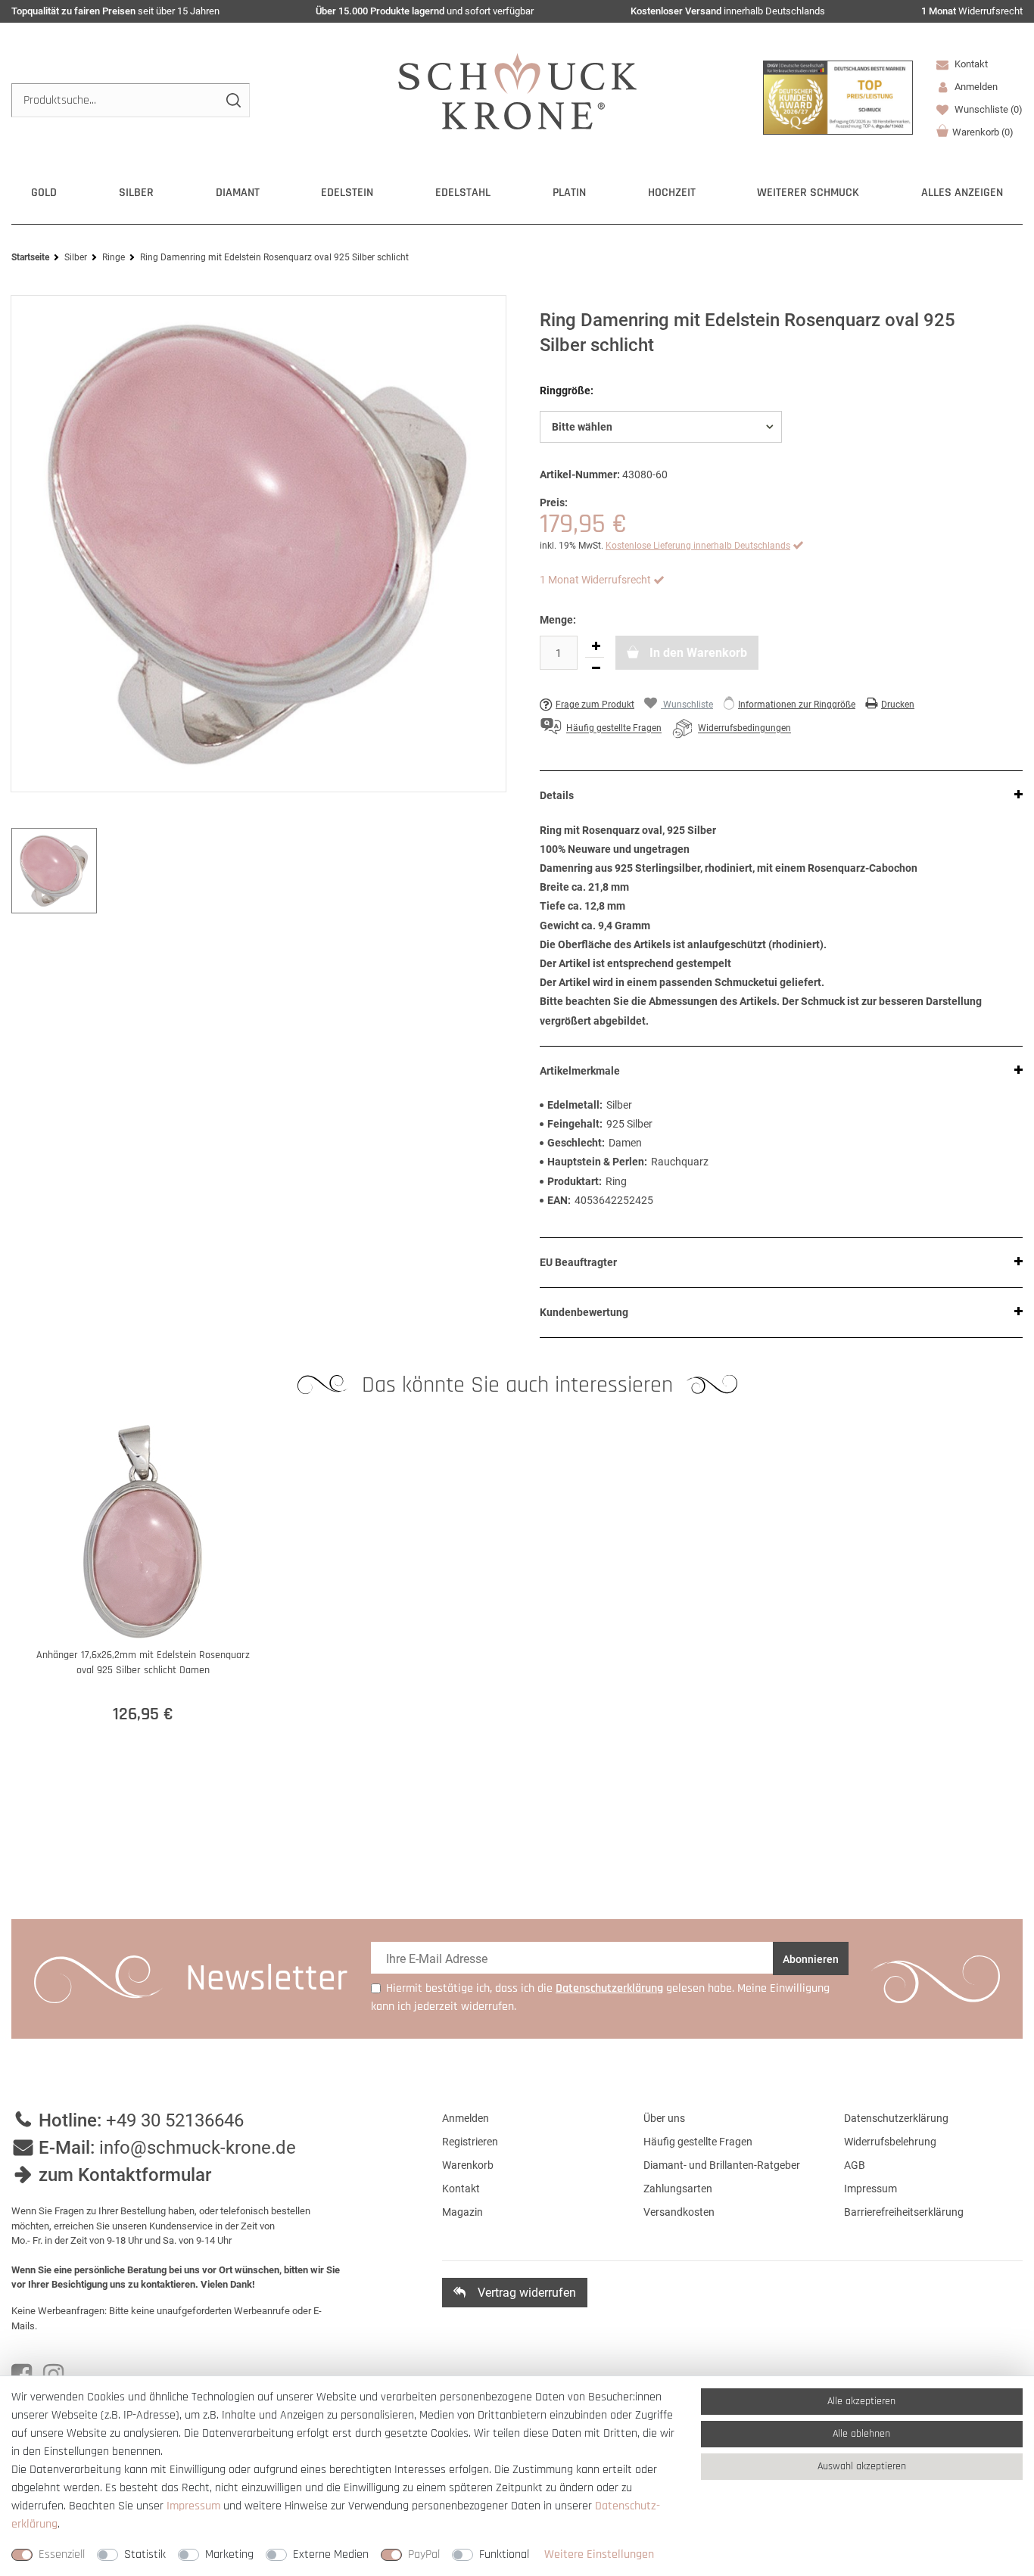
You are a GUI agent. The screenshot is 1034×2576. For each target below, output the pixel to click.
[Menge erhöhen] (596, 646)
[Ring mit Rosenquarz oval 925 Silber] (258, 544)
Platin (569, 193)
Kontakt (970, 64)
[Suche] (233, 100)
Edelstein (347, 193)
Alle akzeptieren (861, 2401)
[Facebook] (22, 2375)
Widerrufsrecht (972, 11)
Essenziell (62, 2554)
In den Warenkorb (697, 653)
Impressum (870, 2189)
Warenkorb (983, 132)
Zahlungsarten (678, 2189)
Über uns (664, 2118)
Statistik (145, 2554)
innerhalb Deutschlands (728, 11)
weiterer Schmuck (808, 193)
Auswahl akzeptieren (862, 2466)
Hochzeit (672, 193)
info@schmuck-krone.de (198, 2148)
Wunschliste (987, 109)
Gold (44, 193)
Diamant (238, 193)
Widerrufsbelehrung (890, 2142)
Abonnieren (811, 1959)
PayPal (424, 2554)
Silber (136, 193)
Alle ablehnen (861, 2434)
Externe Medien (331, 2554)
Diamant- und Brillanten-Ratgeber (722, 2165)
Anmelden (466, 2118)
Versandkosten (679, 2212)
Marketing (229, 2554)
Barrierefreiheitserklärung (904, 2212)
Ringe (114, 257)
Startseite (30, 257)
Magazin (462, 2212)
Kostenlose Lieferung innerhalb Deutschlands (698, 546)
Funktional (504, 2554)
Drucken (898, 705)
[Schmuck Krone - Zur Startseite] (517, 90)
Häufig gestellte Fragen (698, 2142)
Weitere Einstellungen (599, 2554)
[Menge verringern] (596, 668)
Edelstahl (463, 193)
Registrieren (470, 2142)
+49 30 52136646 (175, 2120)
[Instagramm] (53, 2375)
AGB (855, 2165)
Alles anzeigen (962, 193)
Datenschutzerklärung (896, 2118)
